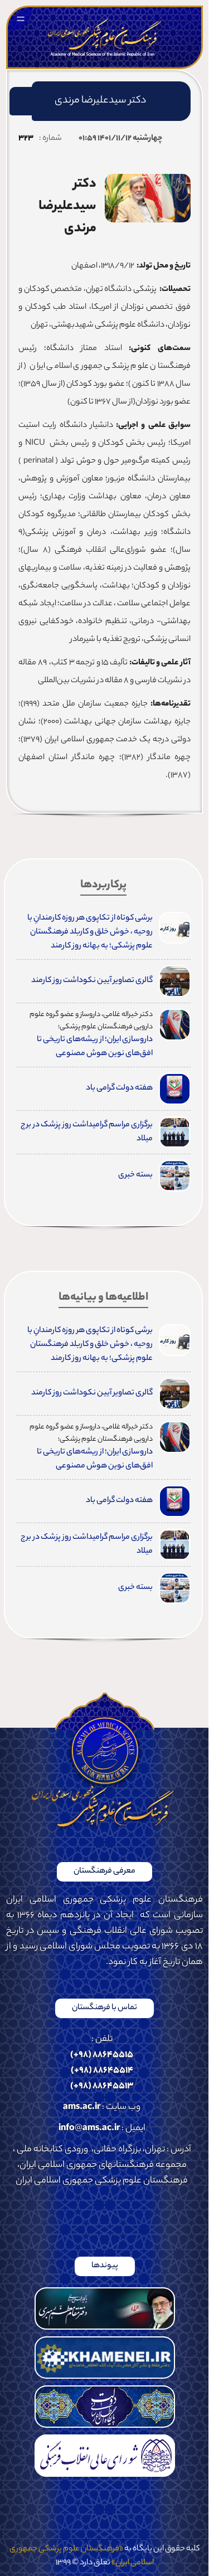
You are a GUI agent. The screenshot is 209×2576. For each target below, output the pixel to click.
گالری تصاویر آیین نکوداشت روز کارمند (92, 981)
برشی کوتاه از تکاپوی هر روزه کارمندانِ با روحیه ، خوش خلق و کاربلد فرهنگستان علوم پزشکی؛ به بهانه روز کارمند (90, 932)
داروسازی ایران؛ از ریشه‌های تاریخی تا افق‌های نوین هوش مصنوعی (95, 1047)
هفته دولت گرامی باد (119, 1088)
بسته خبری (135, 1175)
